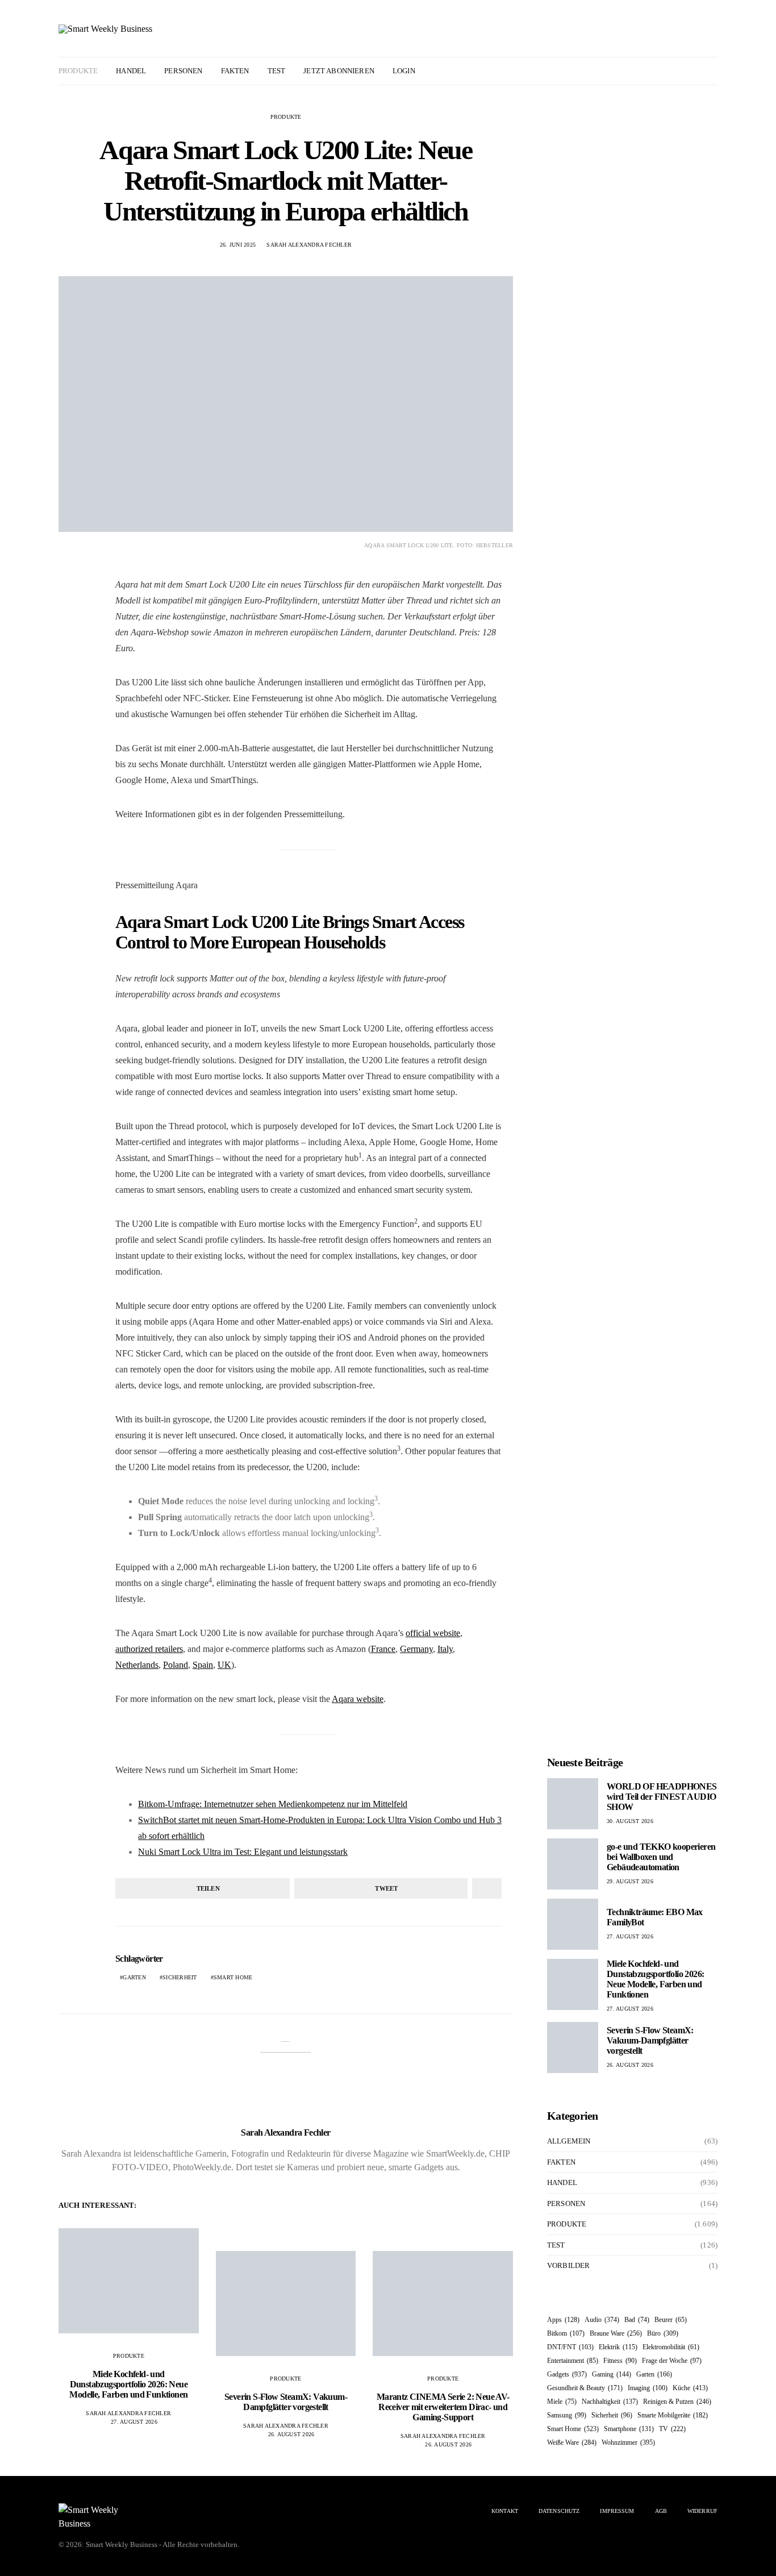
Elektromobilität (671, 2347)
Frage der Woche (672, 2361)
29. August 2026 (630, 1881)
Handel (131, 71)
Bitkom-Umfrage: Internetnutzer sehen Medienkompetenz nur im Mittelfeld (273, 1804)
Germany (416, 1649)
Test (277, 71)
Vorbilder (568, 2265)
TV (672, 2429)
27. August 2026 (134, 2422)
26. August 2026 (291, 2434)
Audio (602, 2320)
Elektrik (618, 2347)
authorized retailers (149, 1649)
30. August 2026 (630, 1821)
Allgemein (569, 2141)
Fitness (620, 2361)
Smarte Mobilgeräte (673, 2415)
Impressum (617, 2511)
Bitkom (566, 2333)
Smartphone (629, 2429)
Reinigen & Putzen (677, 2402)
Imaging (648, 2388)
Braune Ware (616, 2333)
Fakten (235, 71)
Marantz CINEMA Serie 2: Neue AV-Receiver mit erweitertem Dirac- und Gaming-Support (443, 2407)
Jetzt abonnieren (339, 71)
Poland (176, 1665)
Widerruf (702, 2511)
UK (224, 1665)
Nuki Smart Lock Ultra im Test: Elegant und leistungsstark (243, 1852)
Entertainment (573, 2361)
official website (433, 1633)
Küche (690, 2388)
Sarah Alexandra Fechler (309, 245)
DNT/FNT (570, 2347)
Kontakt (505, 2511)
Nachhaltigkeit (610, 2402)
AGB (661, 2511)
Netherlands (137, 1665)
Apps (563, 2320)
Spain (203, 1665)
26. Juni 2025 (238, 245)
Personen (183, 71)
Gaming (612, 2374)
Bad (637, 2320)
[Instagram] (697, 71)
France (383, 1649)
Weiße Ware (572, 2442)
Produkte (78, 71)
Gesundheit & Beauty (585, 2388)
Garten (134, 1977)
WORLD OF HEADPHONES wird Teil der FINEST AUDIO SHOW (662, 1797)
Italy (445, 1649)
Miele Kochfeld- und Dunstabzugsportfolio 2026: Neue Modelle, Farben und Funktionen (128, 2384)
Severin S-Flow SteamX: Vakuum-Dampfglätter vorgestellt (286, 2402)
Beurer (671, 2320)
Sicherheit (180, 1977)
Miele (562, 2402)
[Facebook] (684, 71)
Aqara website (358, 1699)
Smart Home (233, 1977)
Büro (663, 2333)
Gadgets (567, 2374)
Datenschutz (559, 2511)
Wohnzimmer (628, 2442)
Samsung (567, 2415)
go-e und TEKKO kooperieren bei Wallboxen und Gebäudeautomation (661, 1857)
